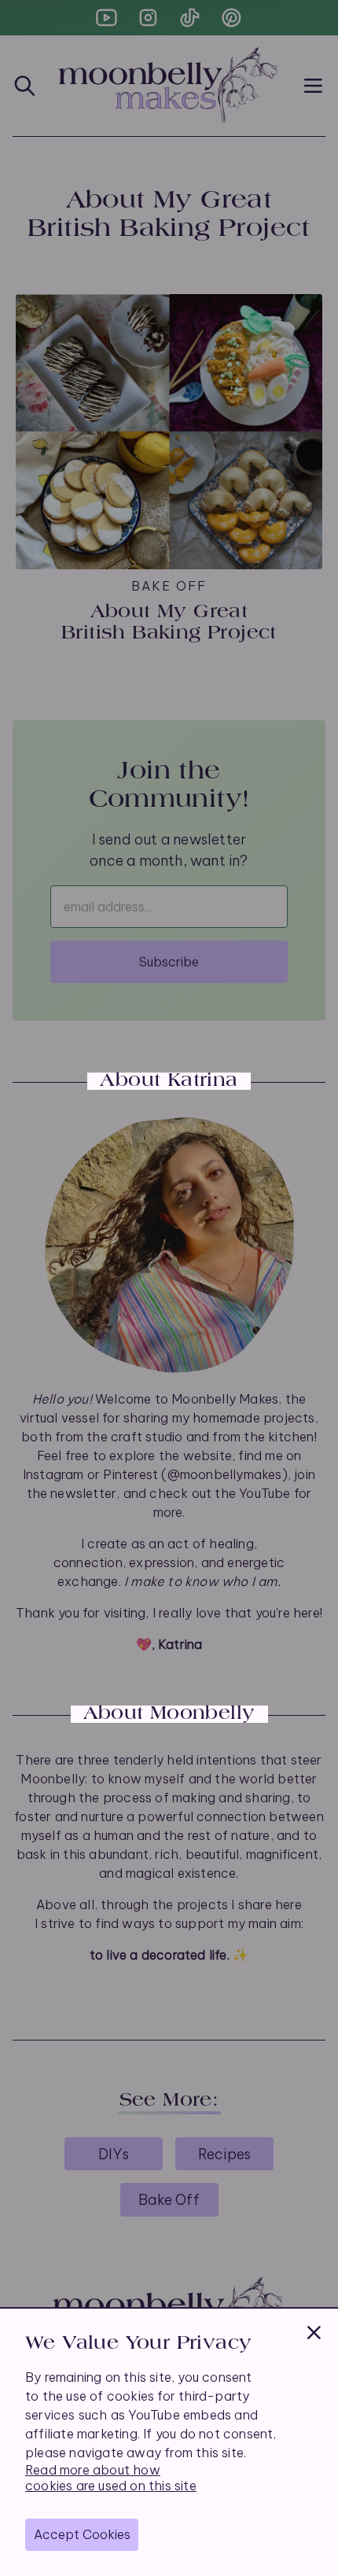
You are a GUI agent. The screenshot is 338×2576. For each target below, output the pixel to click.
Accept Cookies (82, 2534)
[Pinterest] (231, 18)
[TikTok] (190, 18)
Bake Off (169, 2200)
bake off (169, 586)
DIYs (114, 2154)
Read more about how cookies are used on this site (111, 2478)
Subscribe (169, 962)
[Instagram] (148, 18)
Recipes (224, 2154)
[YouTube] (107, 18)
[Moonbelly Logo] (169, 86)
